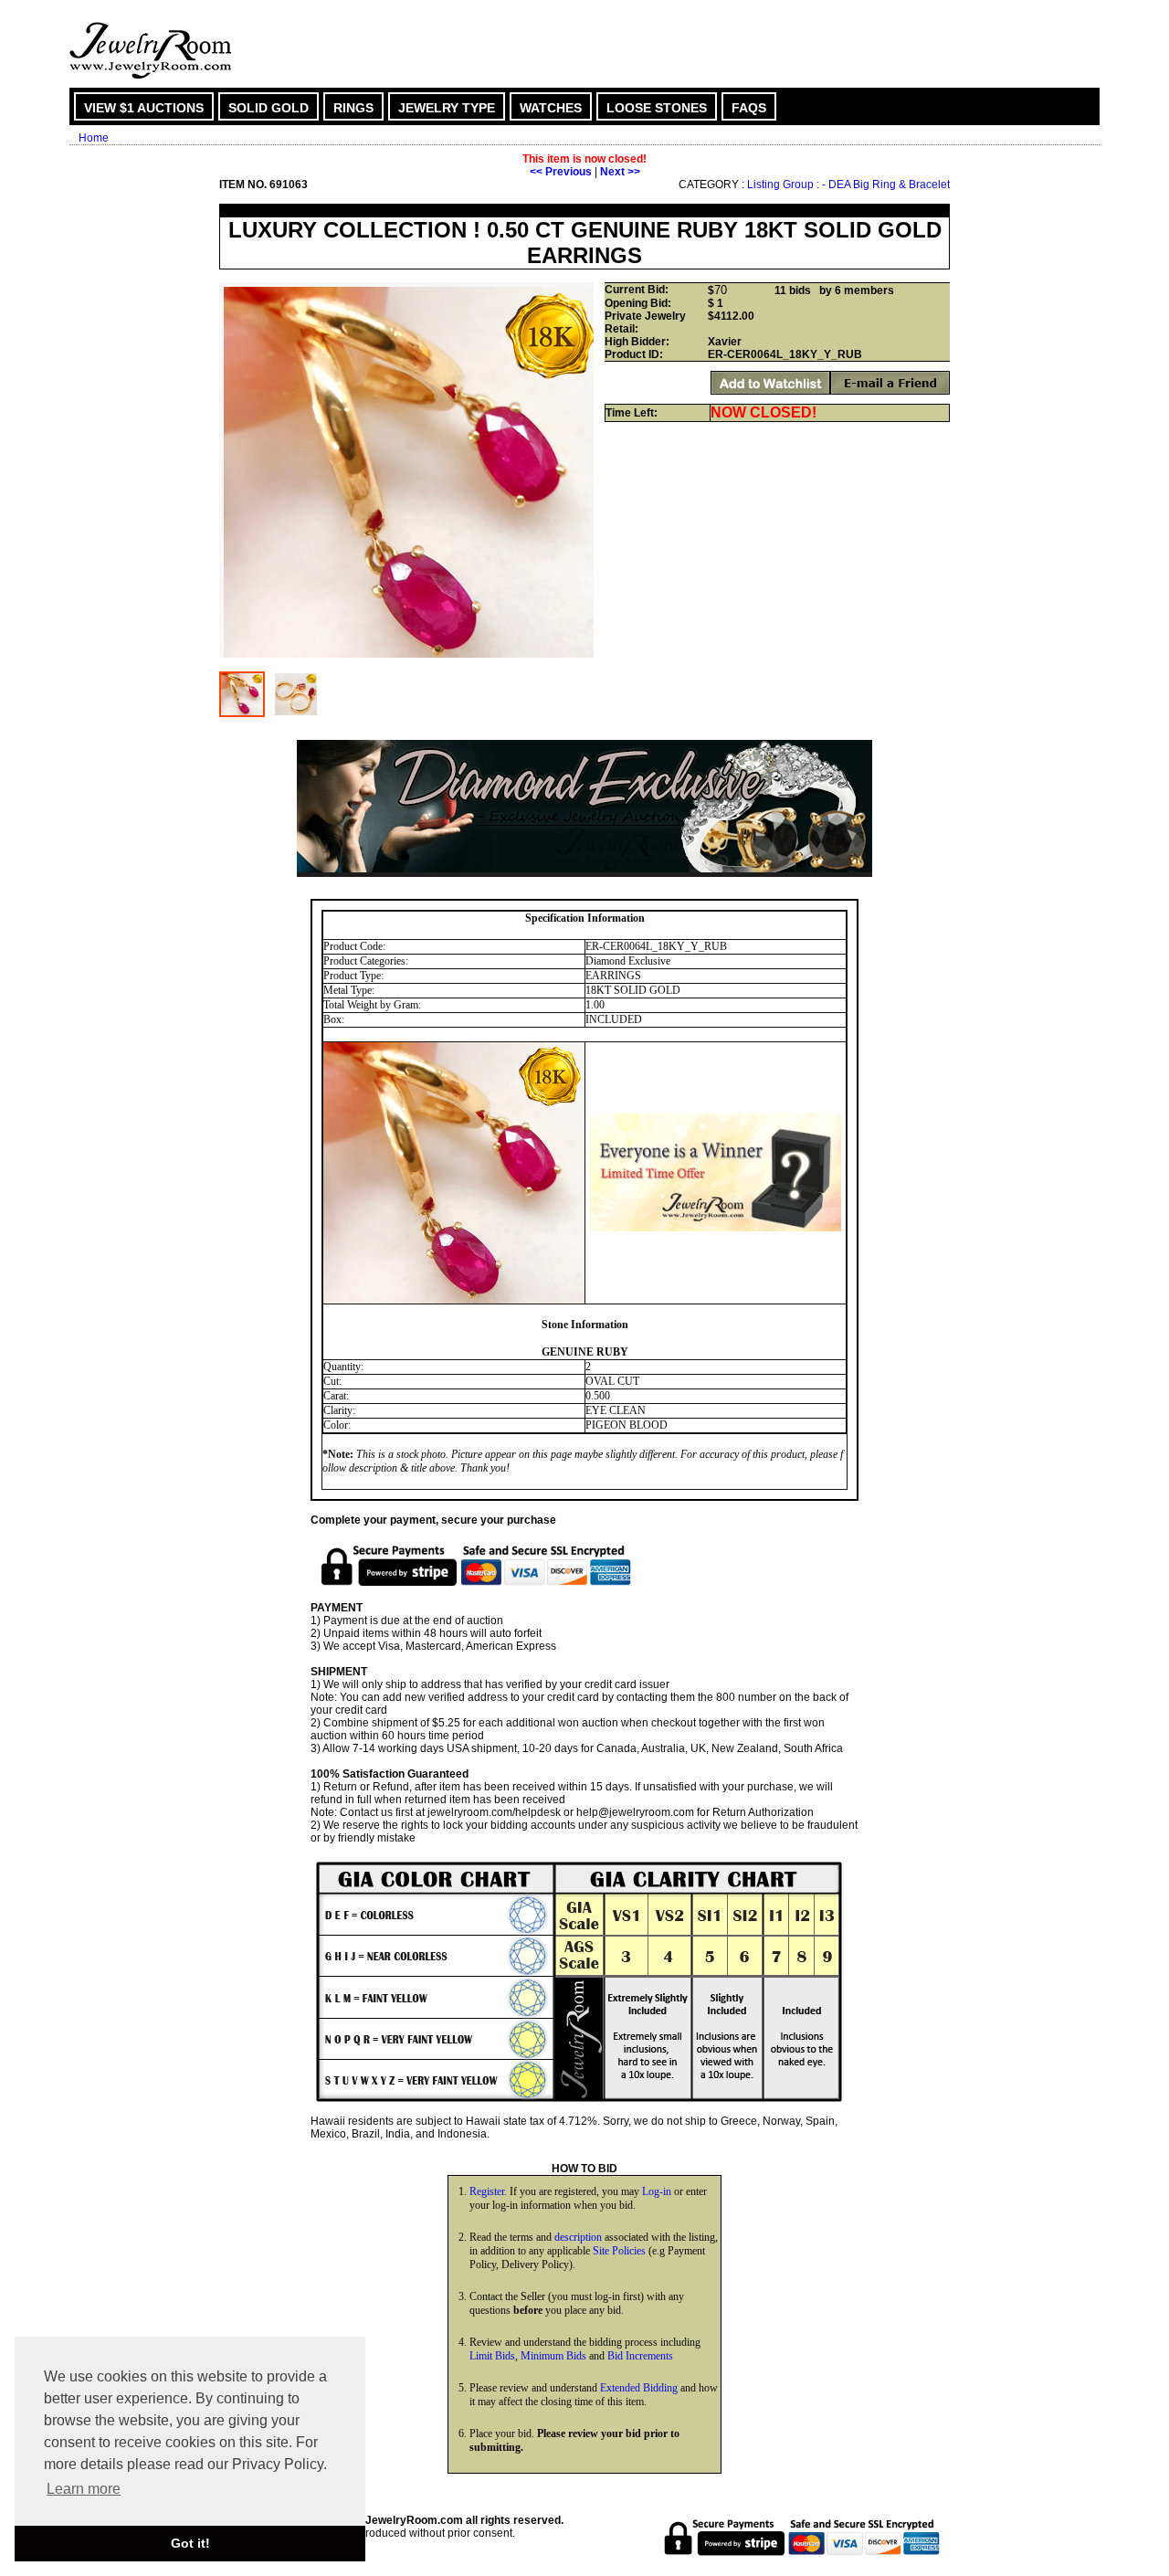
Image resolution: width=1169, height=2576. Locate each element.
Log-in (657, 2191)
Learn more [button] (84, 2489)
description (578, 2237)
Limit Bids (492, 2356)
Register (487, 2191)
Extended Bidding (639, 2388)
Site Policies (619, 2251)
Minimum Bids (553, 2356)
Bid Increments (640, 2356)
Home (94, 138)
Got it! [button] (190, 2543)
